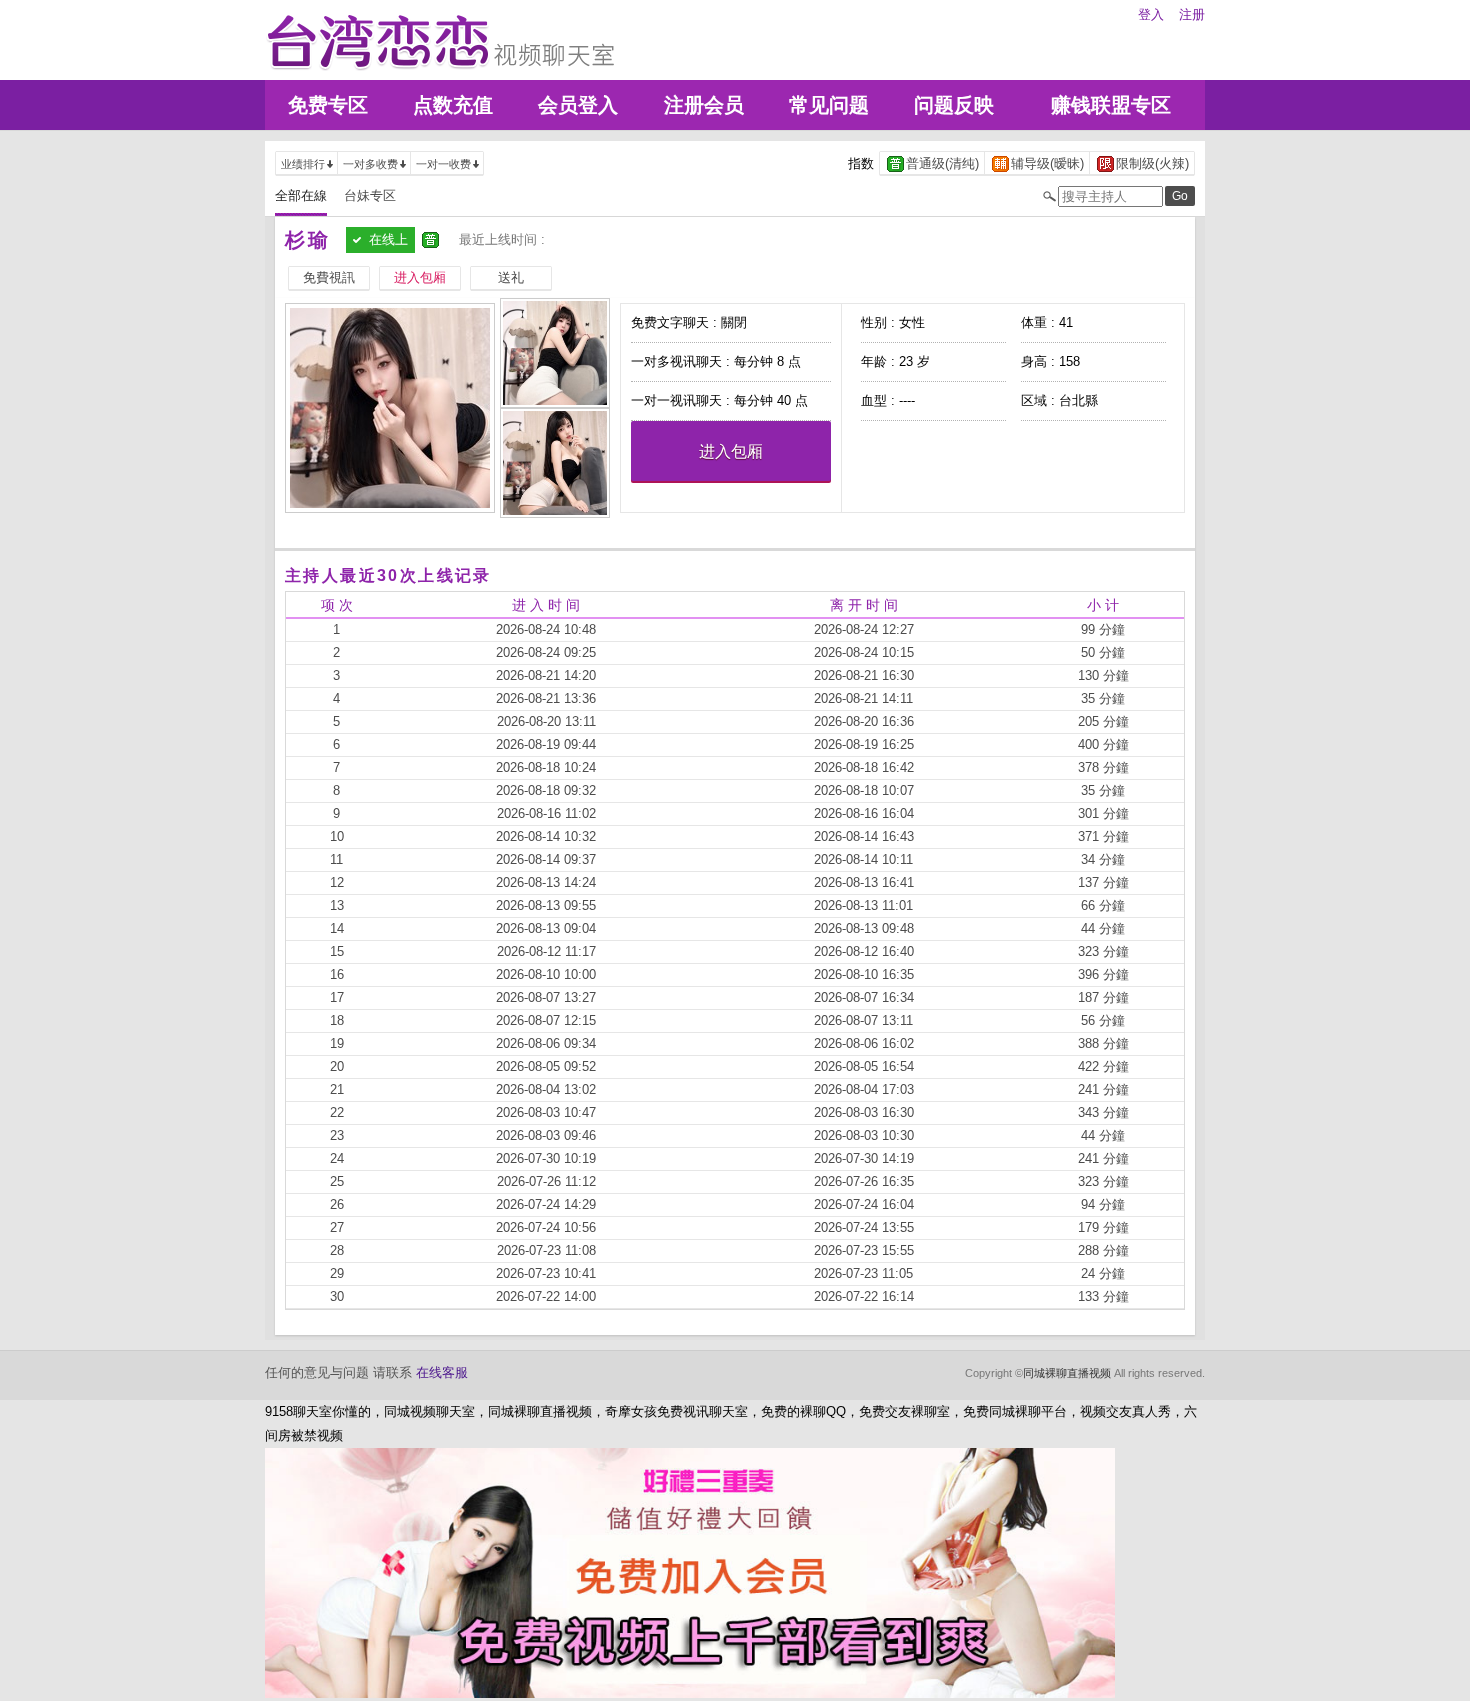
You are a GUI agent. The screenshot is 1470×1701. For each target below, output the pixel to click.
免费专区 (328, 105)
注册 (1192, 14)
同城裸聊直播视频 (1067, 1373)
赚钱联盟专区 (1111, 105)
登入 (1151, 14)
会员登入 (578, 105)
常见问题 (829, 105)
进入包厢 (731, 451)
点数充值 (453, 105)
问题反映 (954, 105)
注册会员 (704, 105)
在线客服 (442, 1372)
